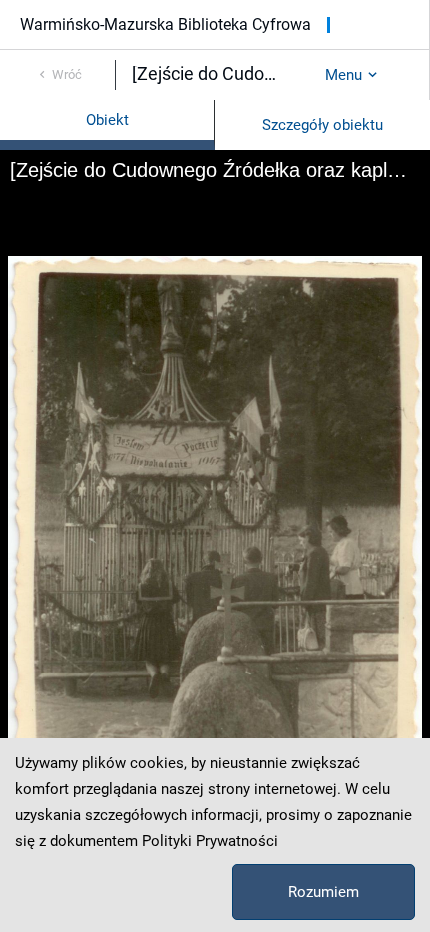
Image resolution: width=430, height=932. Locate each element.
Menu (343, 75)
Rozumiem (323, 892)
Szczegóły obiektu (322, 125)
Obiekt (107, 120)
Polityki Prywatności (210, 841)
